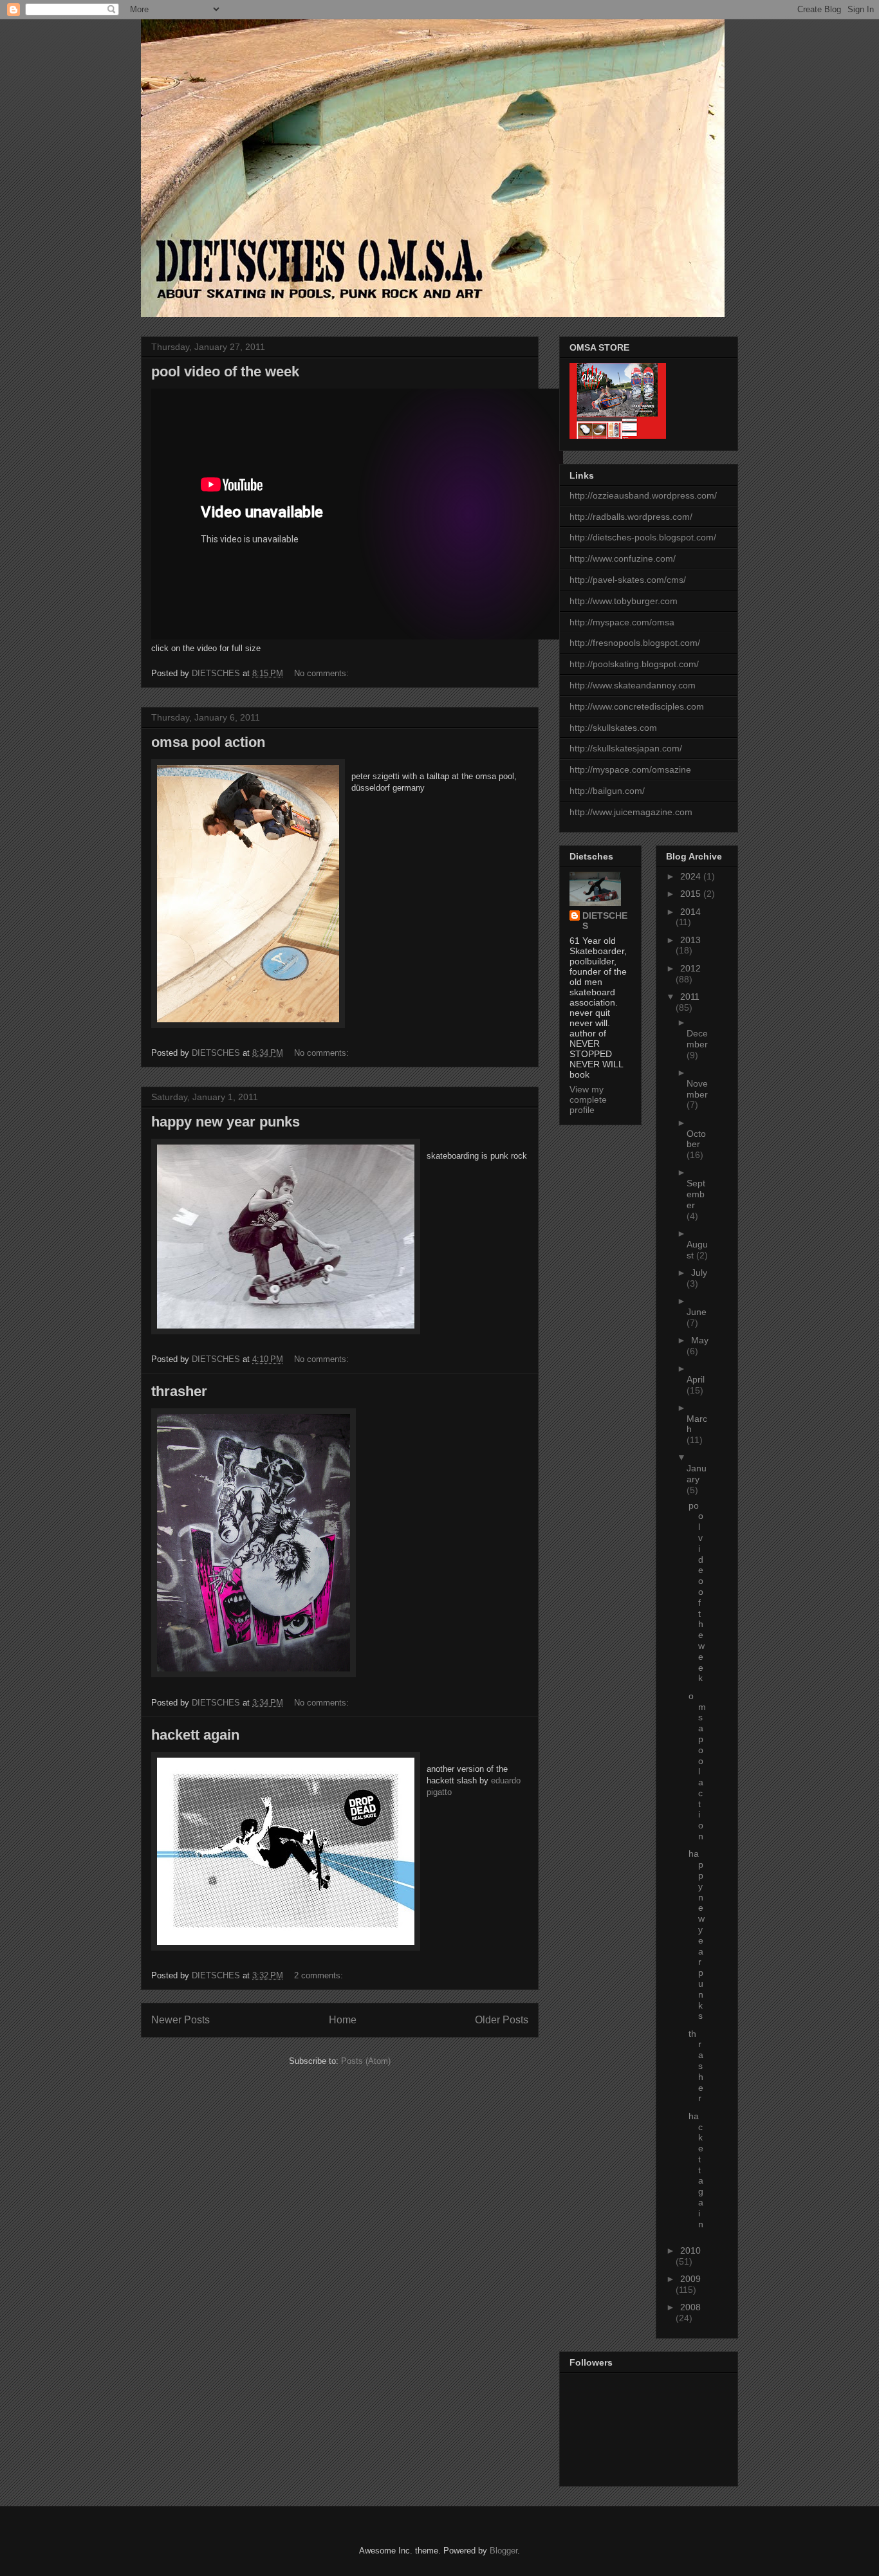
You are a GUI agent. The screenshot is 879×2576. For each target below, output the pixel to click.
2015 (692, 894)
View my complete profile (588, 1099)
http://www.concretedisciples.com (637, 706)
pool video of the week (225, 372)
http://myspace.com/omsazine (630, 769)
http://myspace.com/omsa (622, 622)
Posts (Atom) (366, 2061)
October (696, 1139)
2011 (690, 997)
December (697, 1039)
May (700, 1340)
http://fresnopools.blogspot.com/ (635, 643)
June (697, 1312)
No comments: (323, 673)
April (696, 1379)
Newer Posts (180, 2020)
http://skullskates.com (613, 728)
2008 (690, 2307)
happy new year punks (226, 1122)
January (697, 1474)
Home (343, 2020)
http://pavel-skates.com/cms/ (628, 580)
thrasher (179, 1391)
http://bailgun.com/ (607, 791)
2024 (692, 876)
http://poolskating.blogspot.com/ (634, 664)
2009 (690, 2279)
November (697, 1089)
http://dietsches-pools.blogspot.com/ (643, 537)
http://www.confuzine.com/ (623, 558)
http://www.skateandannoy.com (633, 685)
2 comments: (320, 1975)
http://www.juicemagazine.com (631, 812)
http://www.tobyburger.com (624, 601)
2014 (690, 912)
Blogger (504, 2551)
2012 (690, 968)
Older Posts (502, 2020)
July (699, 1273)
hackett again (195, 1735)
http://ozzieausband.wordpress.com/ (643, 495)
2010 (690, 2250)
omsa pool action (208, 742)
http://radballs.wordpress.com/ (631, 517)
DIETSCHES (605, 921)
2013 (690, 940)
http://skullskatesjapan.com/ (626, 748)
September (696, 1194)
